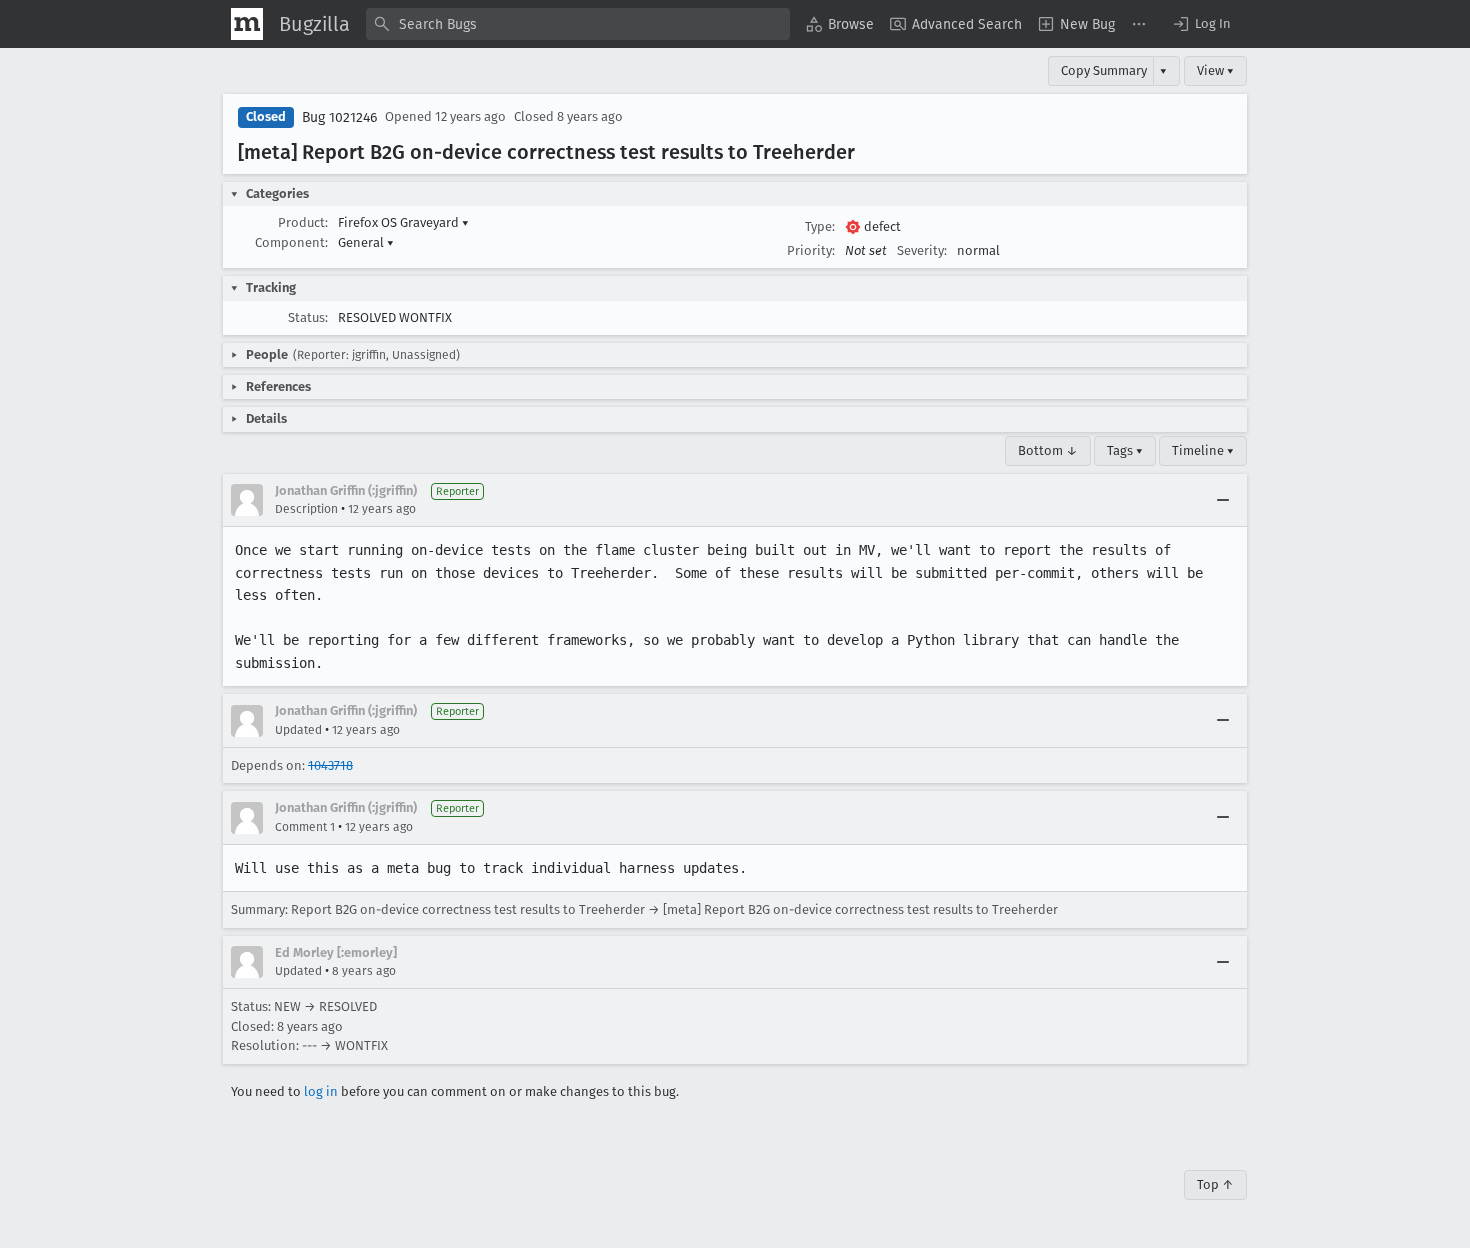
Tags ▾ (1125, 450)
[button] (1201, 24)
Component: (291, 242)
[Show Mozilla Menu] (247, 24)
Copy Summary (1104, 70)
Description (306, 509)
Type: (820, 226)
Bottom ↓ (1048, 450)
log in (321, 1091)
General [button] (366, 242)
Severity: (922, 250)
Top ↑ (1215, 1184)
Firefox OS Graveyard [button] (403, 222)
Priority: (811, 250)
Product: (303, 222)
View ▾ (1215, 70)
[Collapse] (1223, 500)
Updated (298, 730)
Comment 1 (305, 827)
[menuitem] (840, 24)
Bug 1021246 (339, 117)
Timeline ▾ (1203, 450)
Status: (308, 317)
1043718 (330, 765)
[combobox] (578, 24)
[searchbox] (578, 24)
